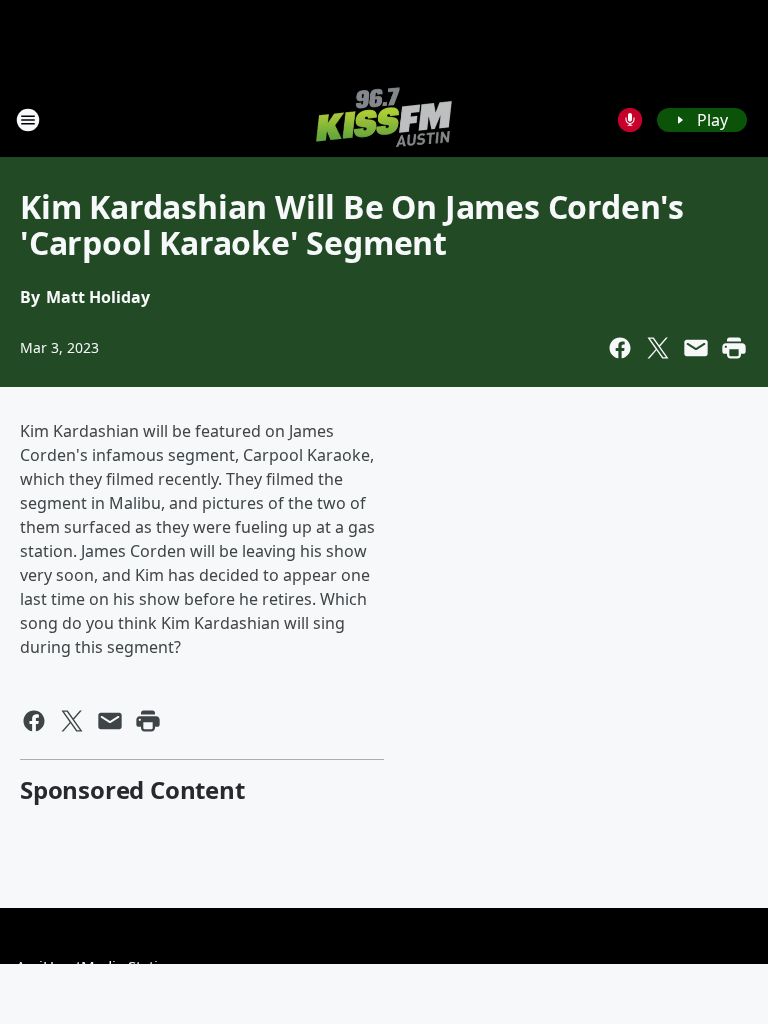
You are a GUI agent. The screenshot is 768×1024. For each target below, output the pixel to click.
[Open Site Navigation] (28, 120)
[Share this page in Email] (696, 348)
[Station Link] (384, 119)
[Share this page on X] (658, 348)
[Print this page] (734, 348)
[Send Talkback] (630, 120)
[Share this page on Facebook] (620, 348)
